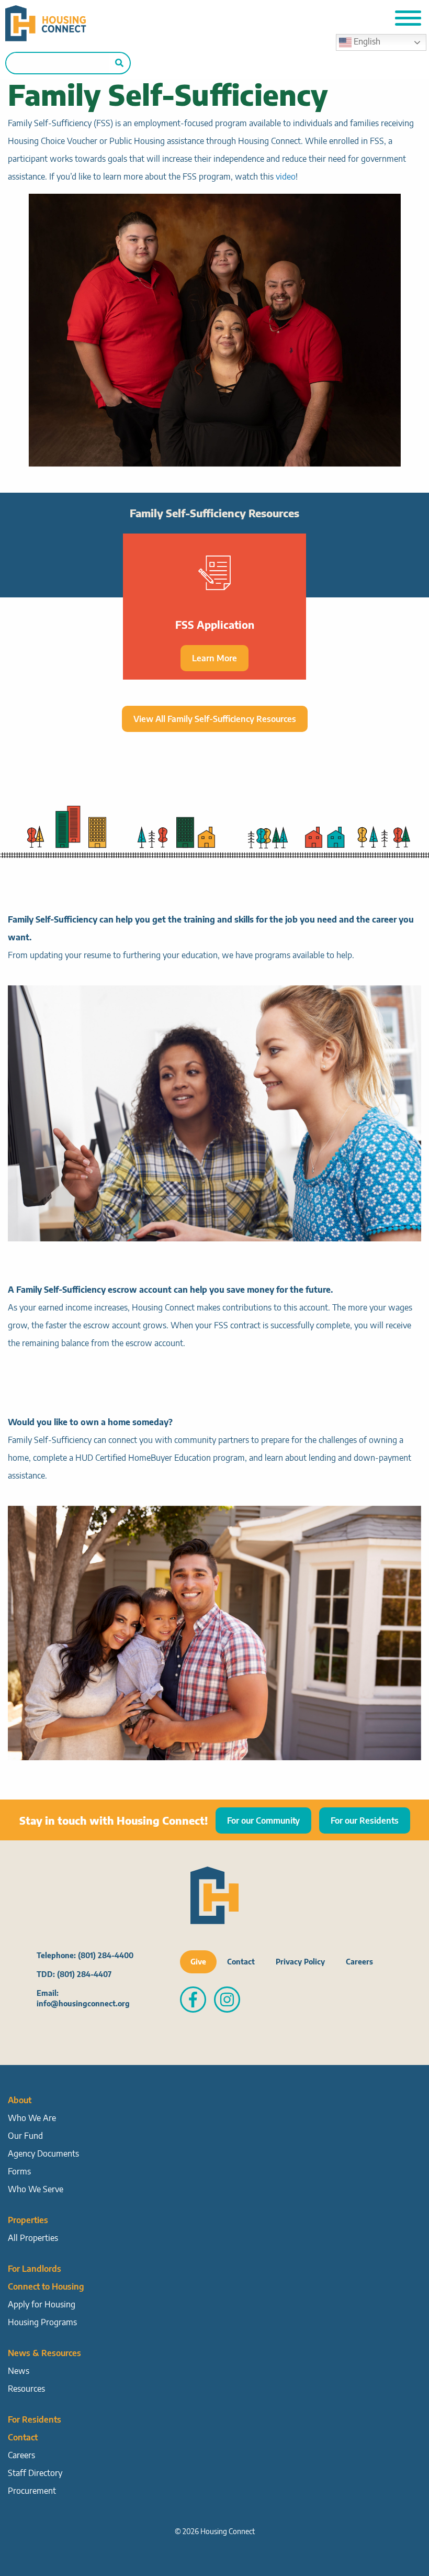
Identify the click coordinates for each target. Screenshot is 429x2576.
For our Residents (365, 1820)
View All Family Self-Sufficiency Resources (215, 719)
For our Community (263, 1820)
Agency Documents (43, 2153)
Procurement (32, 2491)
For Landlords (35, 2269)
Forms (19, 2171)
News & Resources (44, 2353)
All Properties (33, 2238)
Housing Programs (42, 2322)
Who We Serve (36, 2189)
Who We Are (32, 2118)
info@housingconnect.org (83, 2003)
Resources (26, 2389)
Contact (241, 1962)
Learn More (214, 658)
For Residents (35, 2419)
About (20, 2100)
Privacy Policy (300, 1962)
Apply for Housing (42, 2304)
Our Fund (25, 2136)
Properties (28, 2220)
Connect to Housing (46, 2286)
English (366, 41)
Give (198, 1962)
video (286, 176)
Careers (359, 1962)
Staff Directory (35, 2473)
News (19, 2371)
